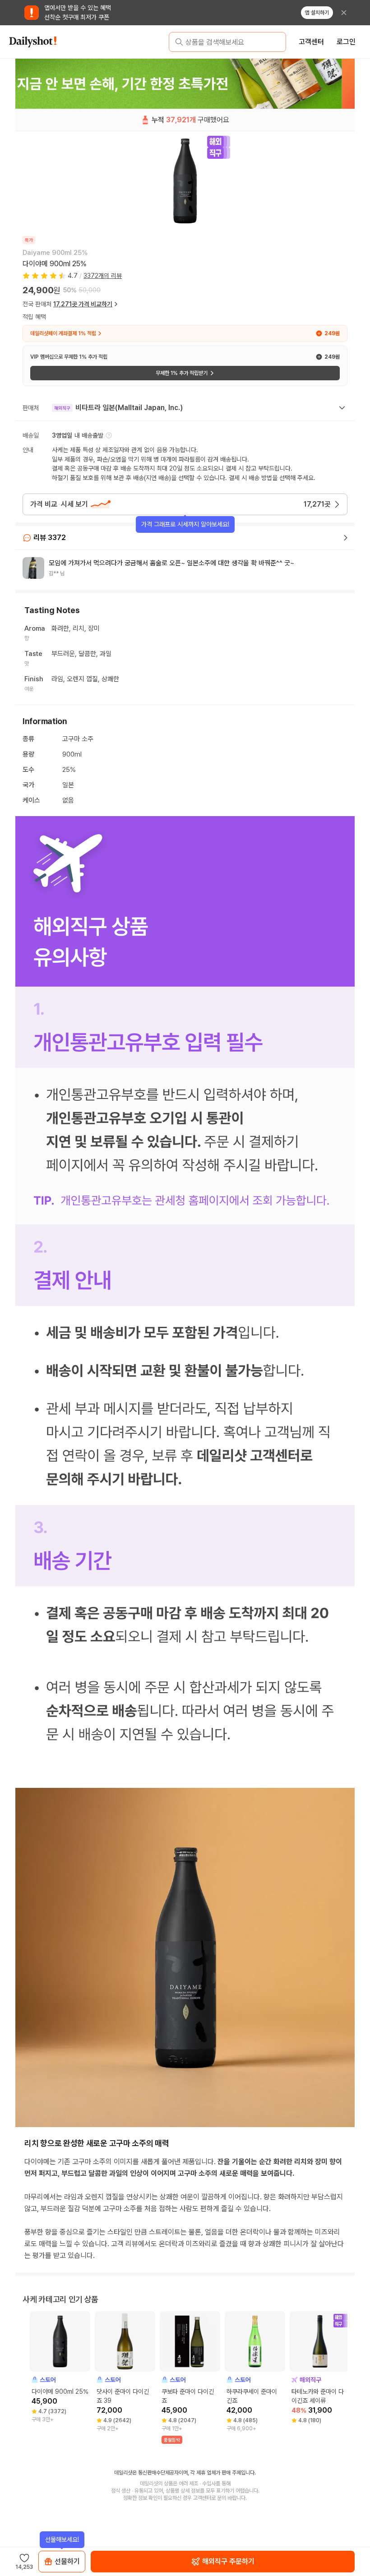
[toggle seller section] (342, 408)
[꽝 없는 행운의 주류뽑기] (185, 83)
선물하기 (67, 2561)
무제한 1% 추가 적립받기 (182, 373)
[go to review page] (346, 538)
